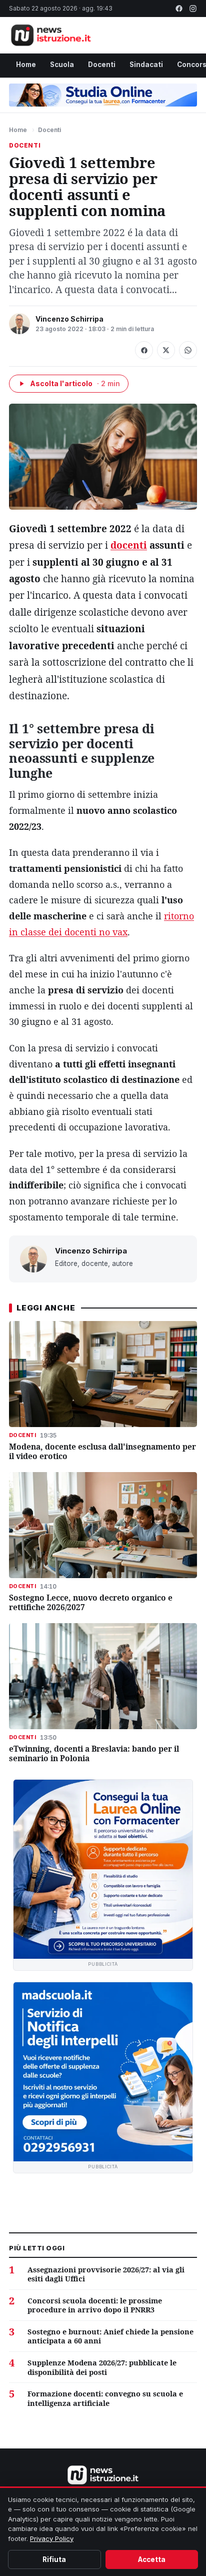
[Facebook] (179, 9)
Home (26, 65)
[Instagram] (193, 9)
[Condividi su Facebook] (144, 350)
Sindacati (146, 65)
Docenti (102, 65)
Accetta (152, 2559)
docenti (129, 545)
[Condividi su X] (166, 350)
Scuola (62, 65)
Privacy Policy (52, 2538)
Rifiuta (54, 2559)
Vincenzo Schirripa (69, 319)
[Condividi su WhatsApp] (188, 350)
